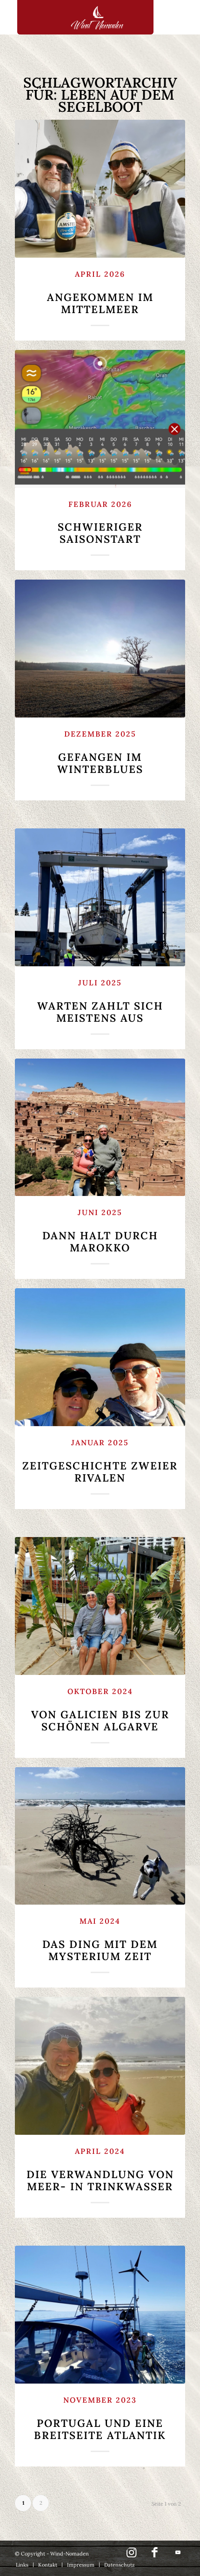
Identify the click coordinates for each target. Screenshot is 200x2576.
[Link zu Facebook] (155, 2557)
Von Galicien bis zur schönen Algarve (100, 1710)
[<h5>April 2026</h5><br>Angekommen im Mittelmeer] (100, 189)
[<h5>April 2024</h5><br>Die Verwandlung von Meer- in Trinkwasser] (100, 2066)
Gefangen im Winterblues (100, 752)
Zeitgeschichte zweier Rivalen (100, 1461)
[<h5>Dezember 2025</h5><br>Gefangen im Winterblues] (100, 649)
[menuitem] (22, 2565)
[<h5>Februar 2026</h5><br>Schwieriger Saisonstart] (100, 419)
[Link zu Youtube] (178, 2552)
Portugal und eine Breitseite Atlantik (100, 2419)
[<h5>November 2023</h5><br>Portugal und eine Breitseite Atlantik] (100, 2315)
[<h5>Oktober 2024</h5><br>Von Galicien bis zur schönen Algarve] (100, 1606)
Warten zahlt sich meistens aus (100, 1001)
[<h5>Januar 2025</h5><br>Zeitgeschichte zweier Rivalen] (100, 1357)
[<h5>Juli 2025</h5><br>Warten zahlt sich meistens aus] (100, 897)
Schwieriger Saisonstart (100, 523)
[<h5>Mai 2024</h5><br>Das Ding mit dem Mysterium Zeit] (100, 1836)
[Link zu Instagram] (132, 2557)
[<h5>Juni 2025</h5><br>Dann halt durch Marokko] (100, 1127)
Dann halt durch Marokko (100, 1231)
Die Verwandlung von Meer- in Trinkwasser (100, 2170)
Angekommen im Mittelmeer (100, 293)
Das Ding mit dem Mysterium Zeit (100, 1940)
